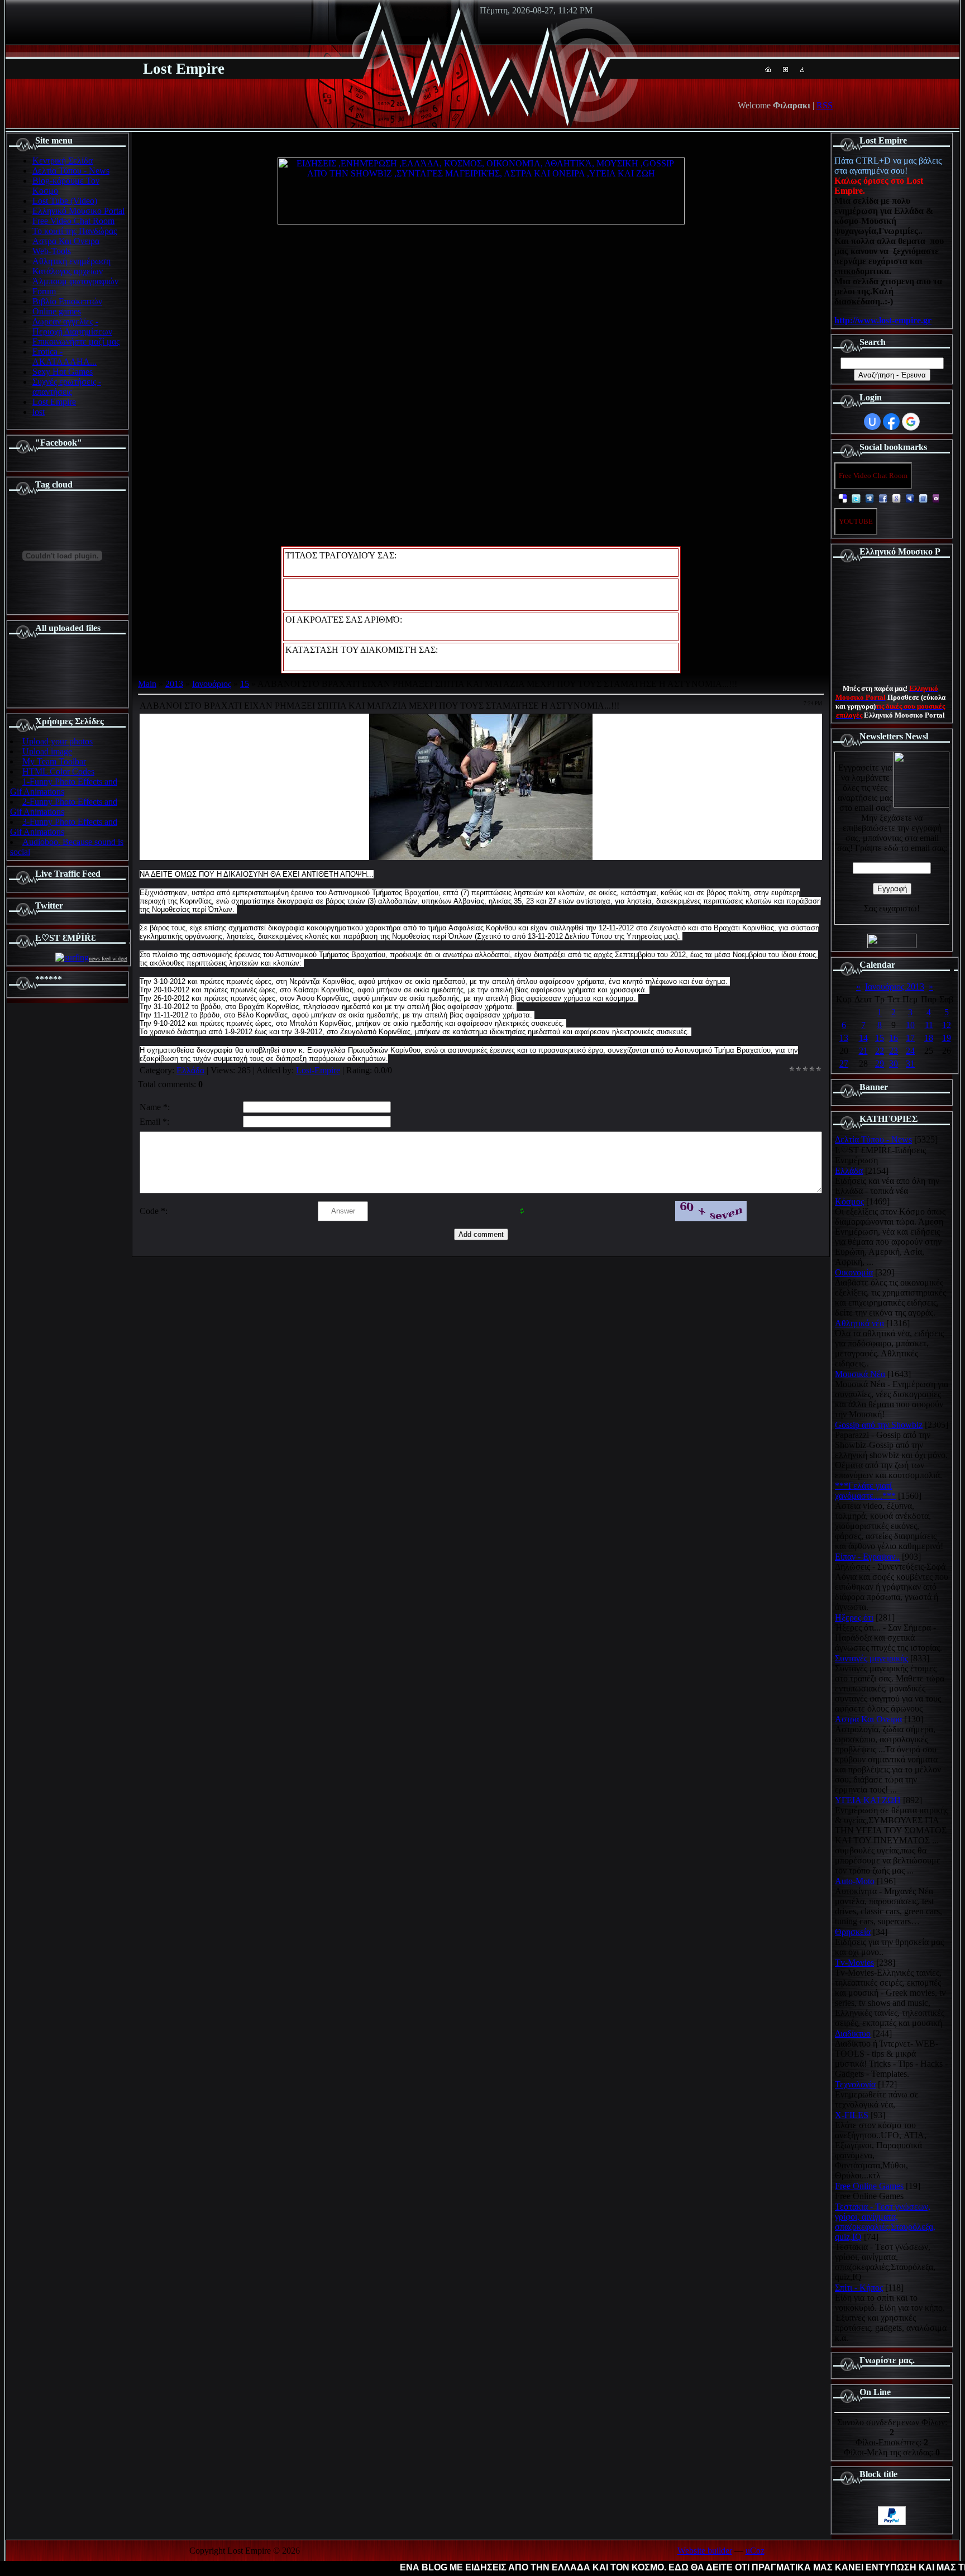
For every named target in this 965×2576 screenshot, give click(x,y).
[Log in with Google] (911, 422)
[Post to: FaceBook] (883, 498)
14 (863, 1038)
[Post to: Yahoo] (937, 498)
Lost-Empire (318, 1070)
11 (929, 1025)
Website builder (705, 2551)
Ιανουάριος (212, 684)
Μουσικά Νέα (860, 1374)
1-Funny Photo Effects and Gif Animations (64, 787)
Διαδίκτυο (853, 2033)
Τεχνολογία (855, 2084)
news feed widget (108, 959)
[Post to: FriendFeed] (923, 498)
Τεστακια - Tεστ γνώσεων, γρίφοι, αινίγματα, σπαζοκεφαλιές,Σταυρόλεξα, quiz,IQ (885, 2222)
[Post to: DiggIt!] (870, 498)
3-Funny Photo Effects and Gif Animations (64, 827)
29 (880, 1064)
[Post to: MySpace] (910, 498)
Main (147, 684)
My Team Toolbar (54, 761)
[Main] (768, 69)
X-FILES (852, 2115)
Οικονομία (854, 1272)
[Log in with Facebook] (891, 422)
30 (894, 1064)
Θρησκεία (853, 1932)
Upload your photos (58, 741)
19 (947, 1038)
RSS (825, 105)
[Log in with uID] (872, 422)
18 (929, 1038)
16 (894, 1038)
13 (844, 1038)
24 (910, 1051)
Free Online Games (869, 2186)
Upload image (47, 751)
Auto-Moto (855, 1881)
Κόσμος (849, 1201)
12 (947, 1025)
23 (894, 1051)
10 (910, 1025)
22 (880, 1051)
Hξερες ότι (854, 1617)
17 (910, 1038)
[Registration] (785, 69)
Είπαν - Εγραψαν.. (867, 1557)
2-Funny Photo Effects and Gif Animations (64, 807)
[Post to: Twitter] (856, 498)
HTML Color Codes (58, 771)
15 (245, 684)
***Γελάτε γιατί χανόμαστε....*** (865, 1491)
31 (910, 1064)
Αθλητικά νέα (859, 1323)
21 (863, 1051)
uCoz (755, 2551)
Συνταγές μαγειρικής (871, 1658)
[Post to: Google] (896, 498)
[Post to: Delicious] (843, 498)
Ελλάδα (190, 1070)
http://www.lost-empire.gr (883, 320)
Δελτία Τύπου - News (873, 1139)
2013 (174, 684)
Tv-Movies (854, 1963)
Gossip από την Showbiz (879, 1425)
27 (844, 1064)
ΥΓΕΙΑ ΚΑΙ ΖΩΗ (868, 1800)
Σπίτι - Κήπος (859, 2288)
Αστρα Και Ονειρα (868, 1719)
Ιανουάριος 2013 (895, 986)
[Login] (802, 69)
